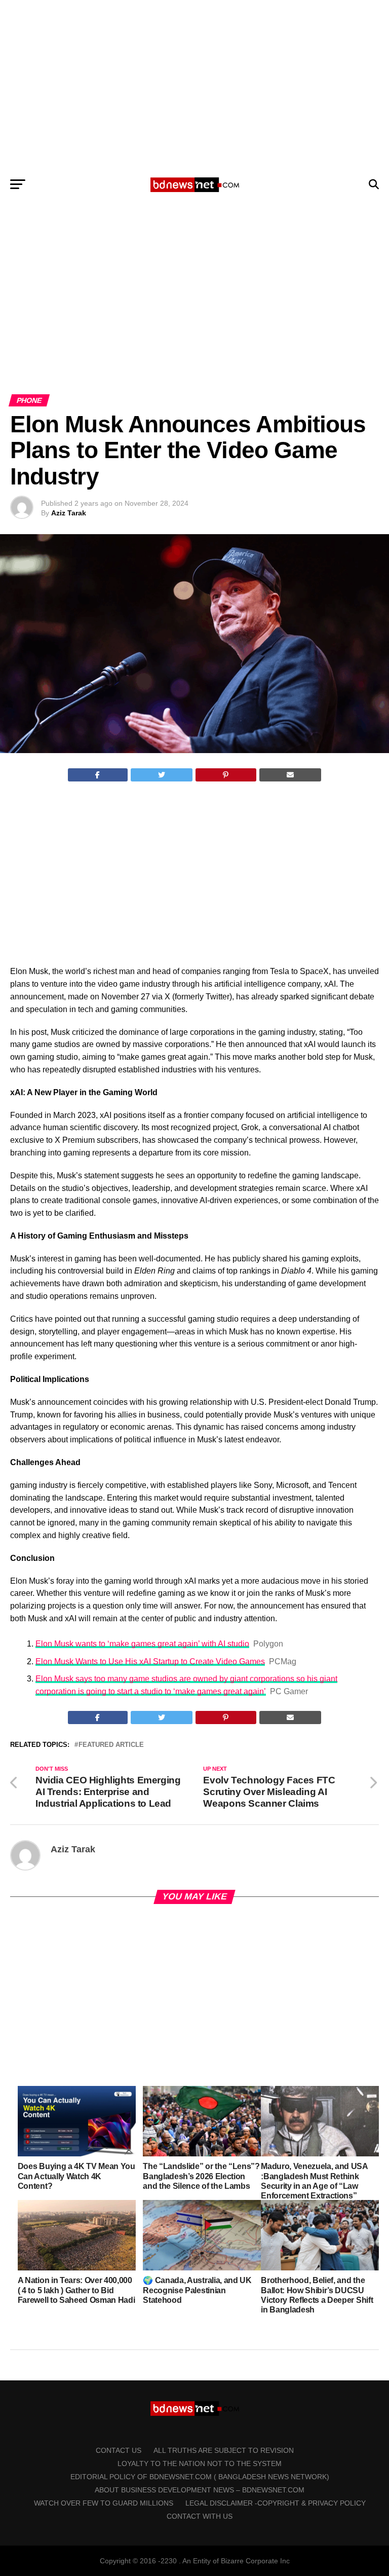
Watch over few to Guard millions (104, 2503)
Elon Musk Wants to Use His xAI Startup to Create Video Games (150, 1662)
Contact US (119, 2450)
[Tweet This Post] (162, 775)
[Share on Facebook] (98, 775)
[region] (194, 85)
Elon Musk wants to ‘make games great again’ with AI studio (142, 1644)
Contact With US (200, 2516)
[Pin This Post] (226, 775)
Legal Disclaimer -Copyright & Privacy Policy (276, 2503)
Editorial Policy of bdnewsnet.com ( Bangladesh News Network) (200, 2477)
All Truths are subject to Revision (224, 2450)
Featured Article (111, 1745)
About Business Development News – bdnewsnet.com (200, 2490)
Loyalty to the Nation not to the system (200, 2463)
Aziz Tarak (69, 513)
